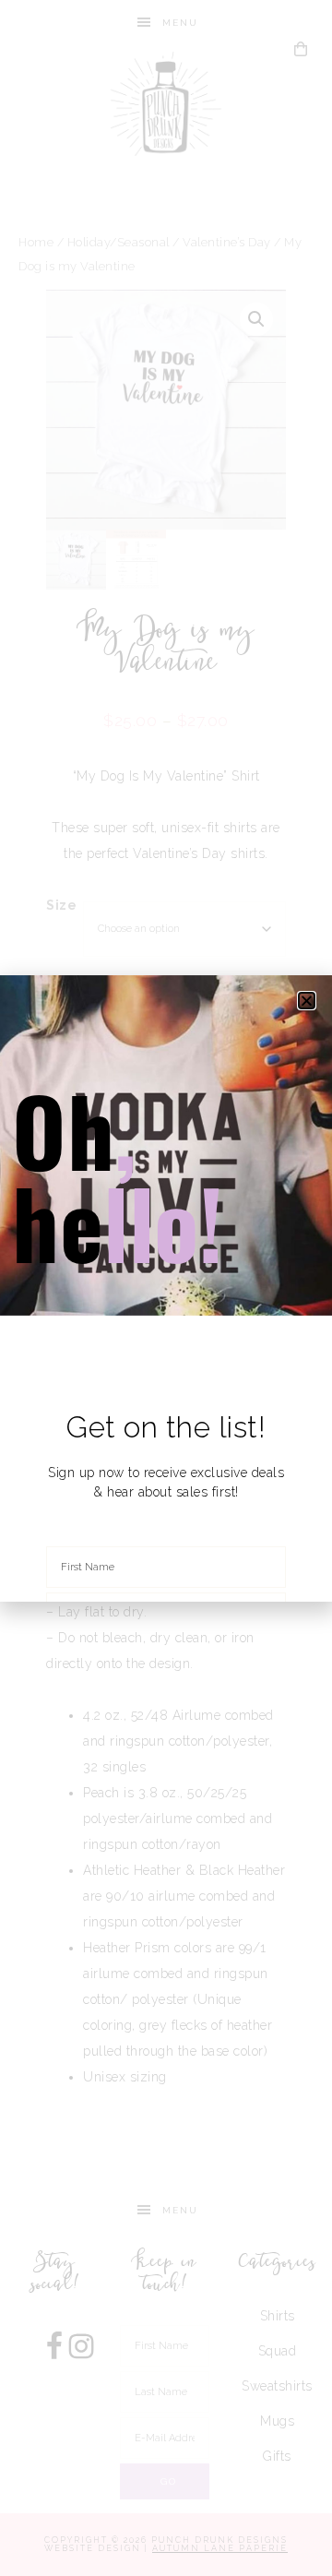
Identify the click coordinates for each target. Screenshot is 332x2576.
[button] (307, 1001)
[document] (166, 1288)
